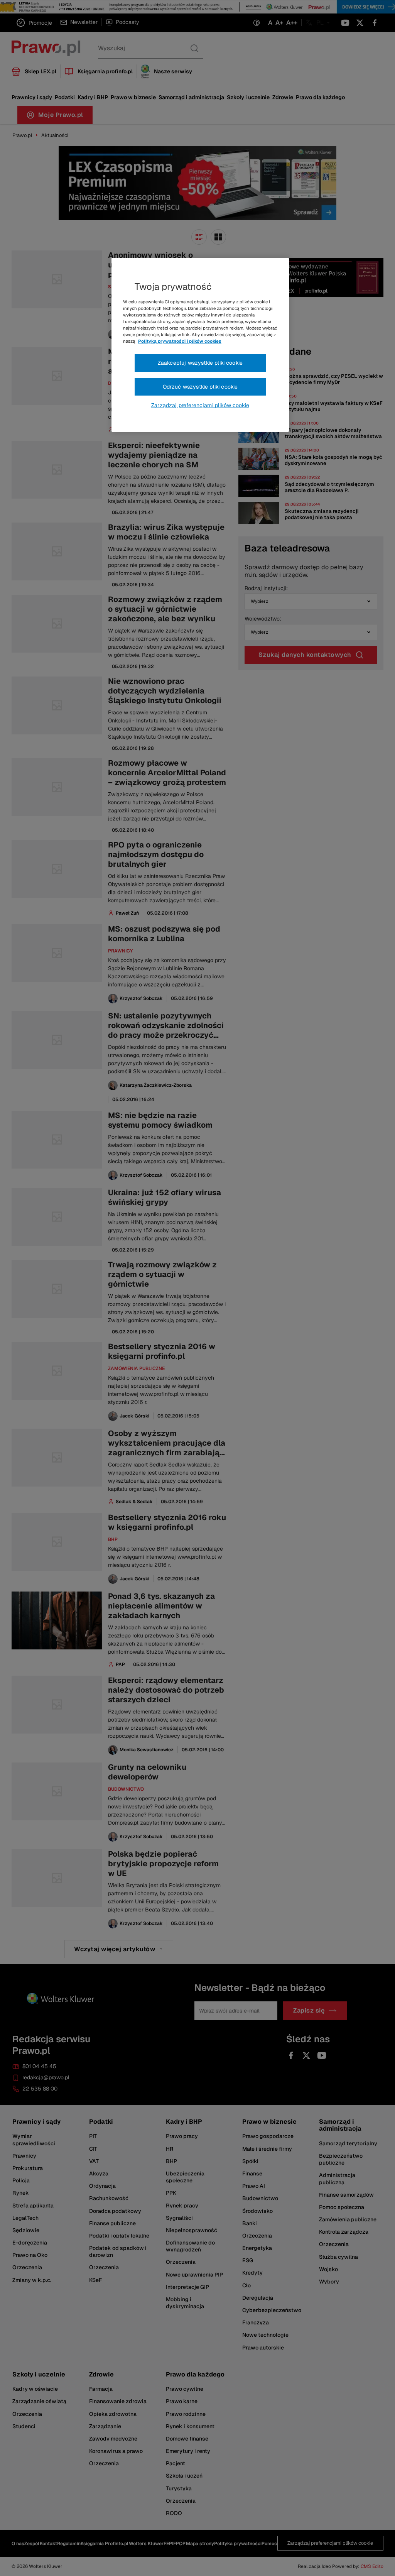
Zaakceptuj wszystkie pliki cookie (200, 363)
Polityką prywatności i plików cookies (180, 341)
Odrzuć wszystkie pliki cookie (200, 387)
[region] (200, 345)
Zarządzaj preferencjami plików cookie (200, 405)
